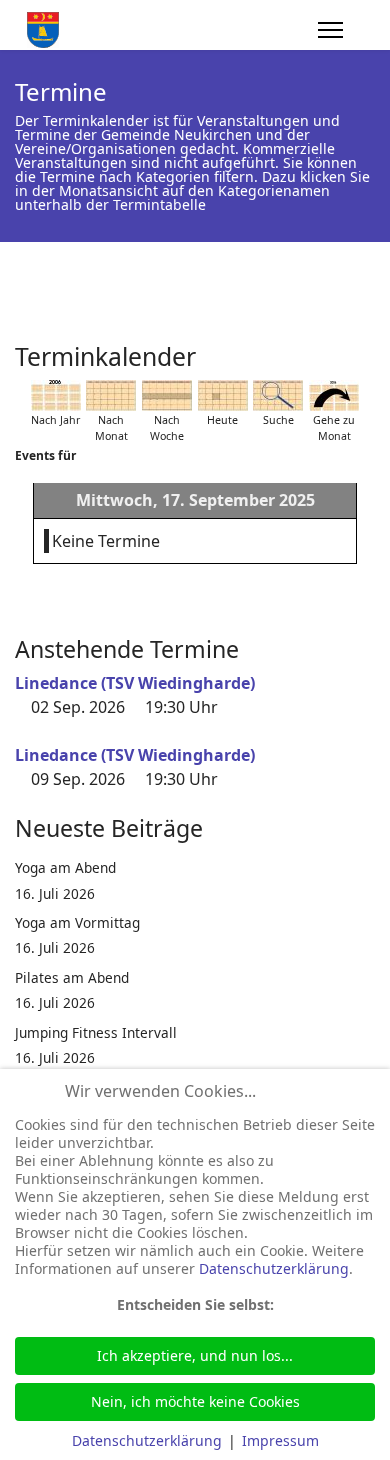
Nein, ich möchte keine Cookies (195, 1401)
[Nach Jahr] (56, 395)
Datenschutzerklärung (274, 1268)
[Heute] (223, 395)
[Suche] (278, 395)
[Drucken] (369, 349)
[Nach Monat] (111, 395)
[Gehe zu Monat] (334, 395)
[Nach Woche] (167, 395)
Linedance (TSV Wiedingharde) (135, 683)
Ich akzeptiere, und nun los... (195, 1355)
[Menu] (330, 30)
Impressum (280, 1440)
